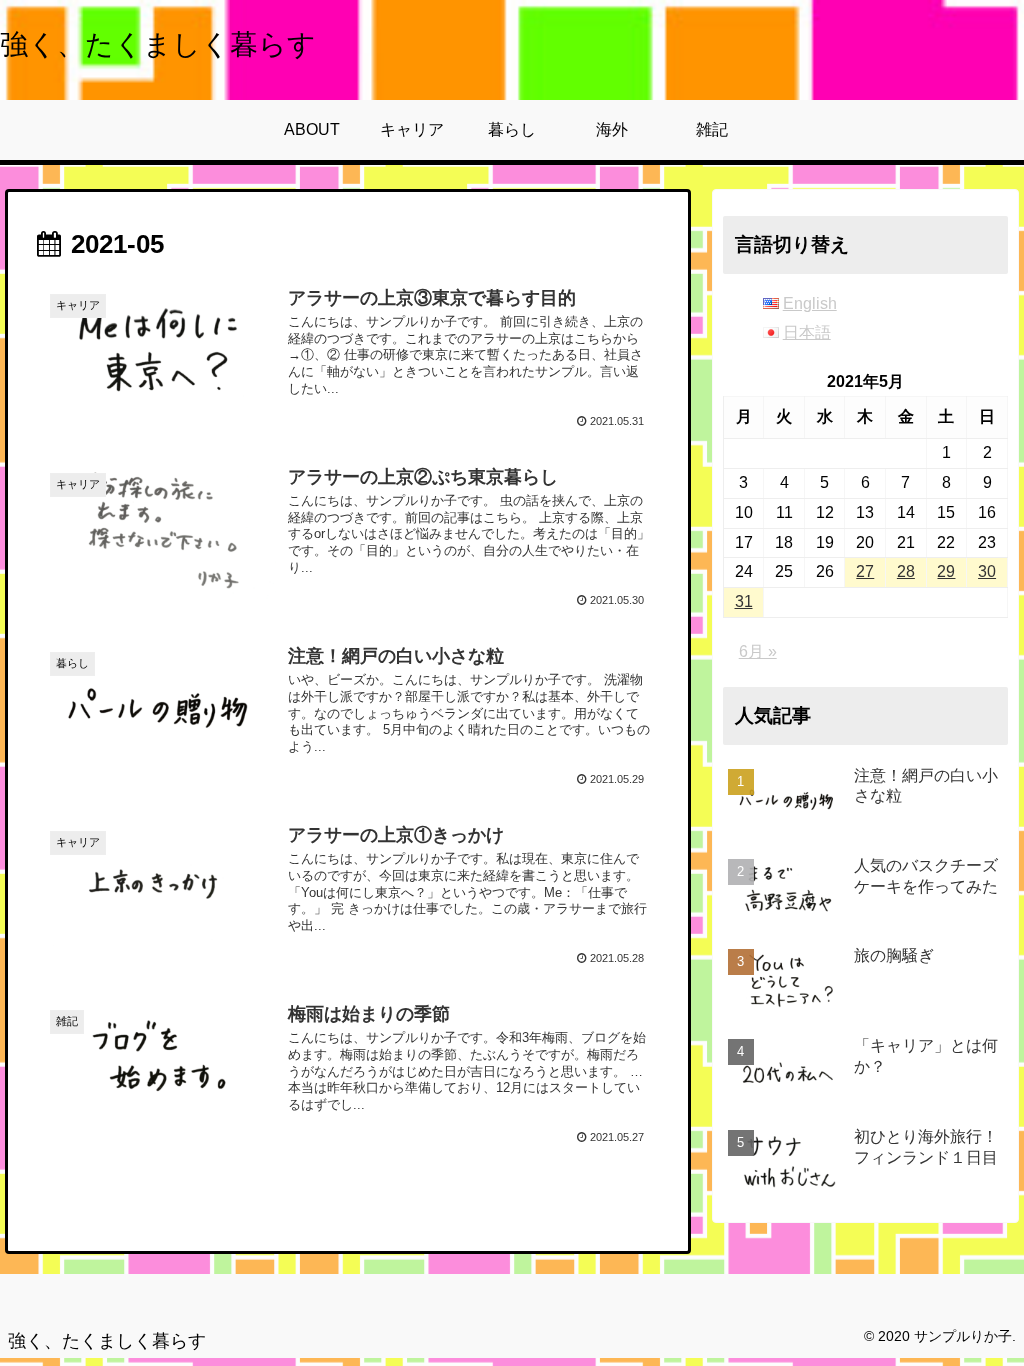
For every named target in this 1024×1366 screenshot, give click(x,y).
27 (865, 571)
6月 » (758, 651)
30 (987, 571)
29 (946, 571)
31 (744, 601)
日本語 (807, 332)
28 (906, 571)
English (810, 303)
